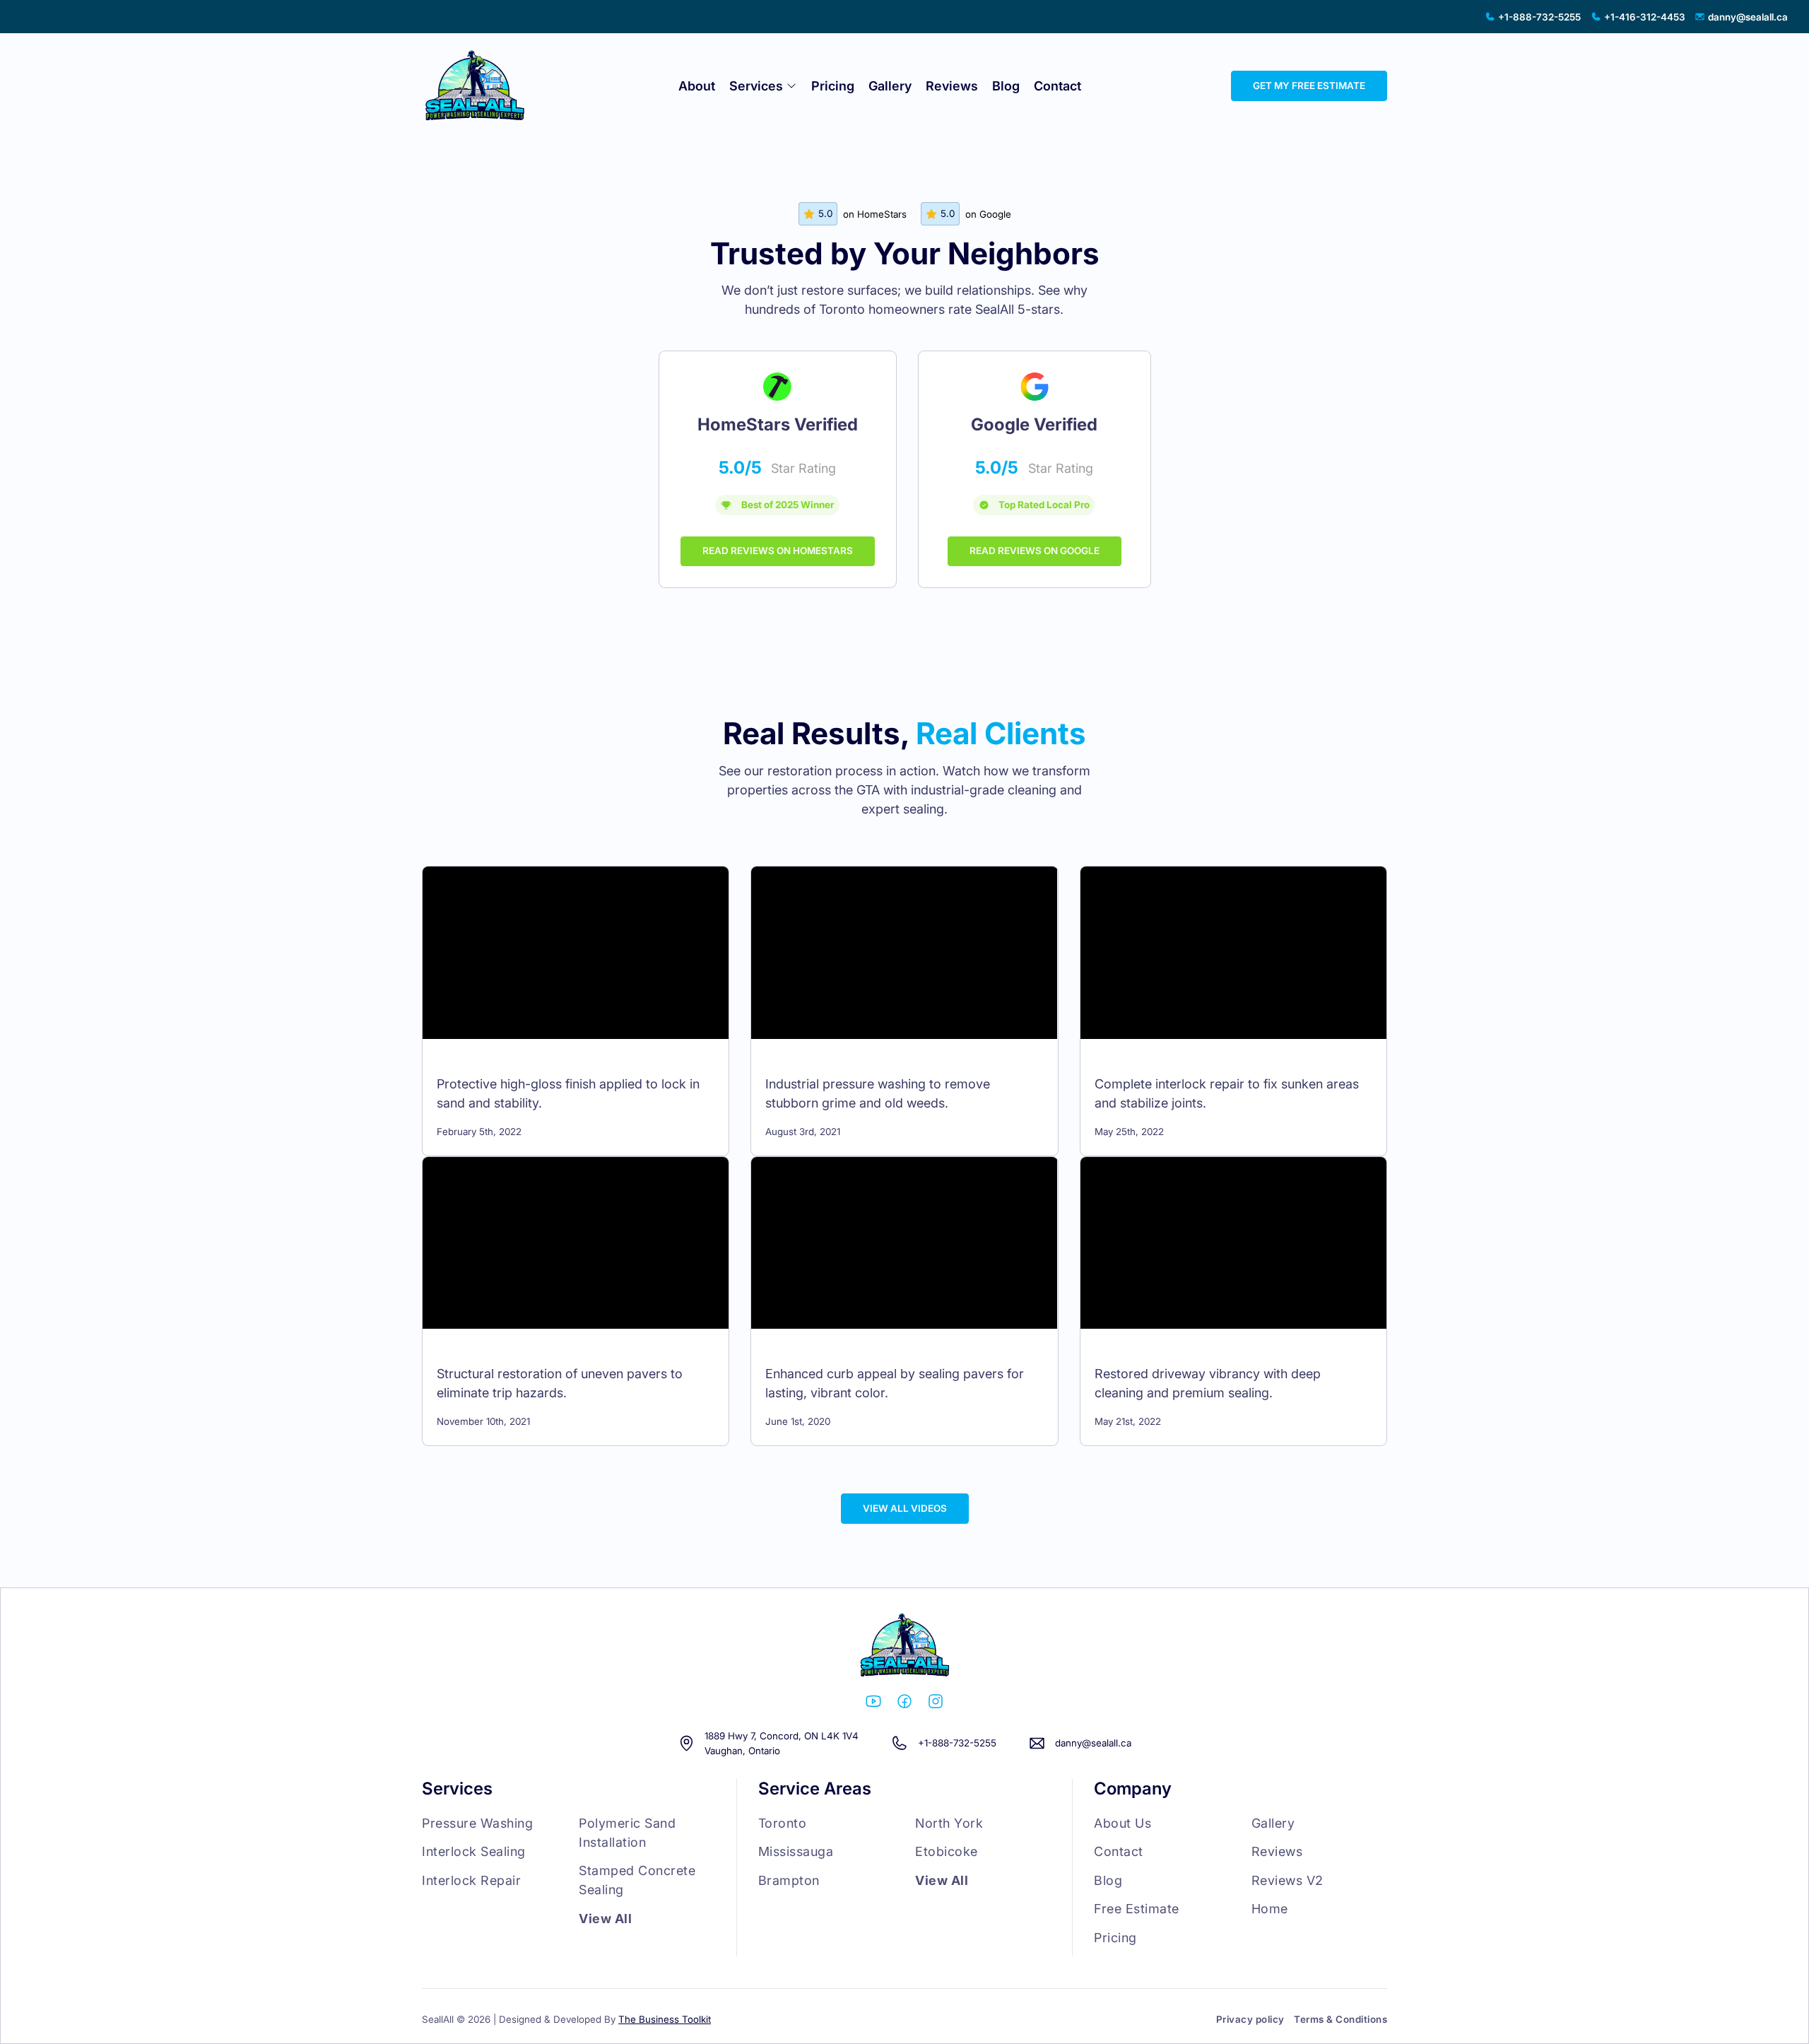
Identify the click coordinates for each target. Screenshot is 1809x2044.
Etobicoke (947, 1851)
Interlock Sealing (474, 1851)
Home (1270, 1909)
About (697, 86)
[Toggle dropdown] (791, 86)
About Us (1122, 1823)
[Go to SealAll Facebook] (904, 1704)
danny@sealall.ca (1093, 1743)
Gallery (890, 86)
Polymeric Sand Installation (627, 1833)
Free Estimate (1137, 1909)
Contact (1057, 86)
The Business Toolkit (665, 2019)
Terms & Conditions (1340, 2019)
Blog (1006, 86)
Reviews (952, 86)
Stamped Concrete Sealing (637, 1880)
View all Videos (905, 1508)
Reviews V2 (1287, 1880)
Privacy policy (1250, 2019)
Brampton (789, 1880)
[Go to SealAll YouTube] (873, 1704)
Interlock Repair (471, 1880)
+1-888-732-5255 (957, 1743)
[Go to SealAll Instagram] (936, 1704)
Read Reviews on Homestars (778, 551)
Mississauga (796, 1851)
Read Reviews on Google (1035, 551)
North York (949, 1823)
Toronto (783, 1823)
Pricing (833, 86)
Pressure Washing (477, 1823)
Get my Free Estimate (1309, 86)
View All (605, 1919)
